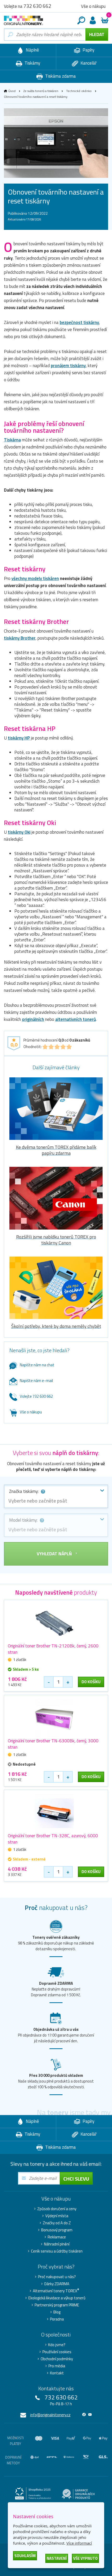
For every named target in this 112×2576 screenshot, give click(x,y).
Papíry (88, 50)
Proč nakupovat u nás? (57, 2277)
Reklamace (57, 2237)
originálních (33, 1019)
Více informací (79, 2543)
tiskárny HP (19, 738)
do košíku (91, 1682)
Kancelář (88, 63)
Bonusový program (57, 2230)
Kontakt (57, 2373)
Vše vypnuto (85, 2558)
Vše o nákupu (31, 1412)
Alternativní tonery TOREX (56, 2291)
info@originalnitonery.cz (50, 2415)
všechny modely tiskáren (35, 578)
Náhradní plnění (57, 2244)
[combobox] (56, 1496)
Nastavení (57, 2558)
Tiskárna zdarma (60, 76)
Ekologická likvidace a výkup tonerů (57, 2298)
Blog (57, 2312)
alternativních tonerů (76, 1019)
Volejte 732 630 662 (36, 1396)
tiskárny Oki (19, 832)
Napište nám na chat (37, 1365)
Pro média (57, 2366)
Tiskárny (32, 63)
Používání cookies (57, 2352)
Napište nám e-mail (36, 1381)
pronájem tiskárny (68, 366)
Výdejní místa (57, 2216)
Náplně (32, 50)
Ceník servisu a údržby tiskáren (57, 2251)
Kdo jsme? (57, 2345)
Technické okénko (79, 91)
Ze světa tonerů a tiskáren (41, 91)
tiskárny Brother (20, 638)
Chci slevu (76, 2179)
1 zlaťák (20, 1660)
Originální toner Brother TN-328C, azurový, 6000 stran (53, 1839)
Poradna (57, 2319)
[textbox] (56, 1501)
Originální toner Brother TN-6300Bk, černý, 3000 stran (53, 1744)
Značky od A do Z (57, 2223)
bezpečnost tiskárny (79, 322)
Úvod (12, 91)
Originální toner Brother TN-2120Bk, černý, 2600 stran (53, 1649)
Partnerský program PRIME (57, 2305)
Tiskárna (12, 440)
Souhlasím (25, 2556)
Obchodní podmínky (57, 2359)
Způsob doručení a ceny (57, 2209)
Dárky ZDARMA (57, 2284)
